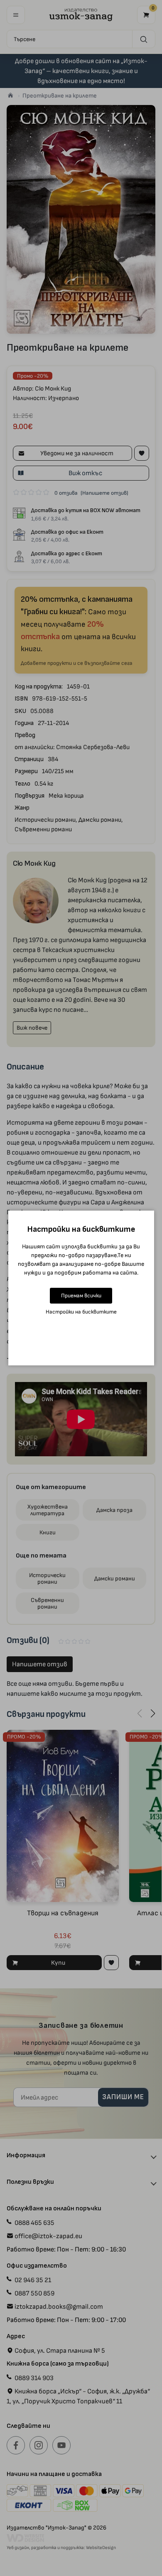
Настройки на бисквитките (81, 1312)
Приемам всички (81, 1295)
